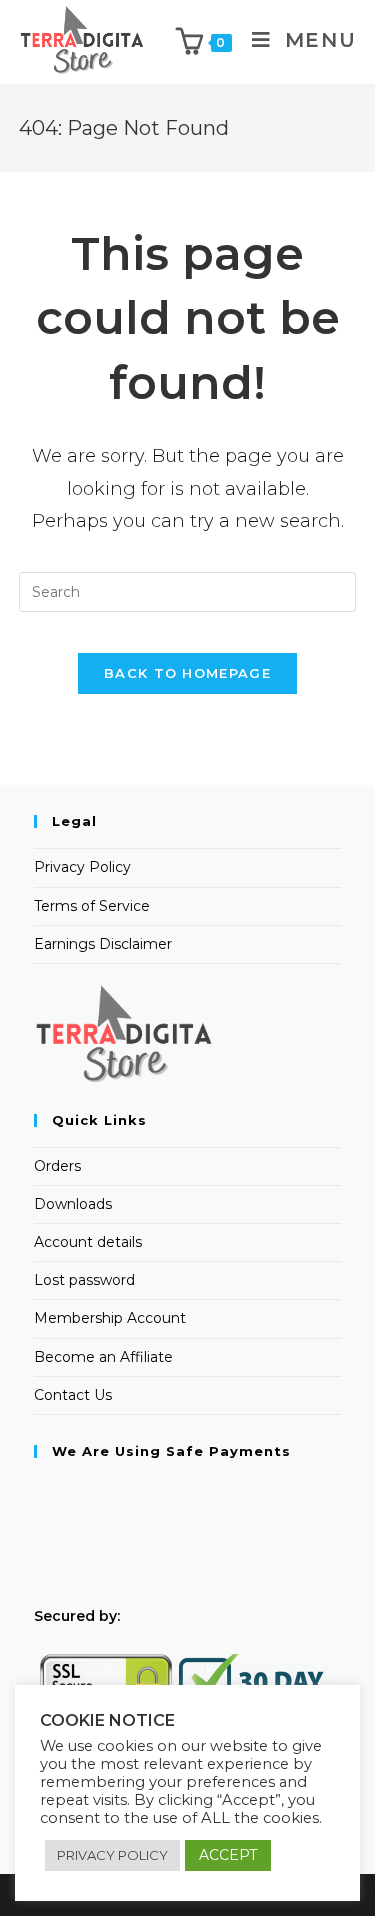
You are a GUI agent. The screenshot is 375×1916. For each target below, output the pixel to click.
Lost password (84, 1280)
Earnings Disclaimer (103, 944)
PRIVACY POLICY (112, 1855)
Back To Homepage (187, 673)
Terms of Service (92, 906)
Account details (88, 1242)
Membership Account (110, 1318)
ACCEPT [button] (228, 1855)
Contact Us (73, 1395)
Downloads (73, 1204)
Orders (57, 1166)
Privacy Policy (82, 867)
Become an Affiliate (103, 1357)
